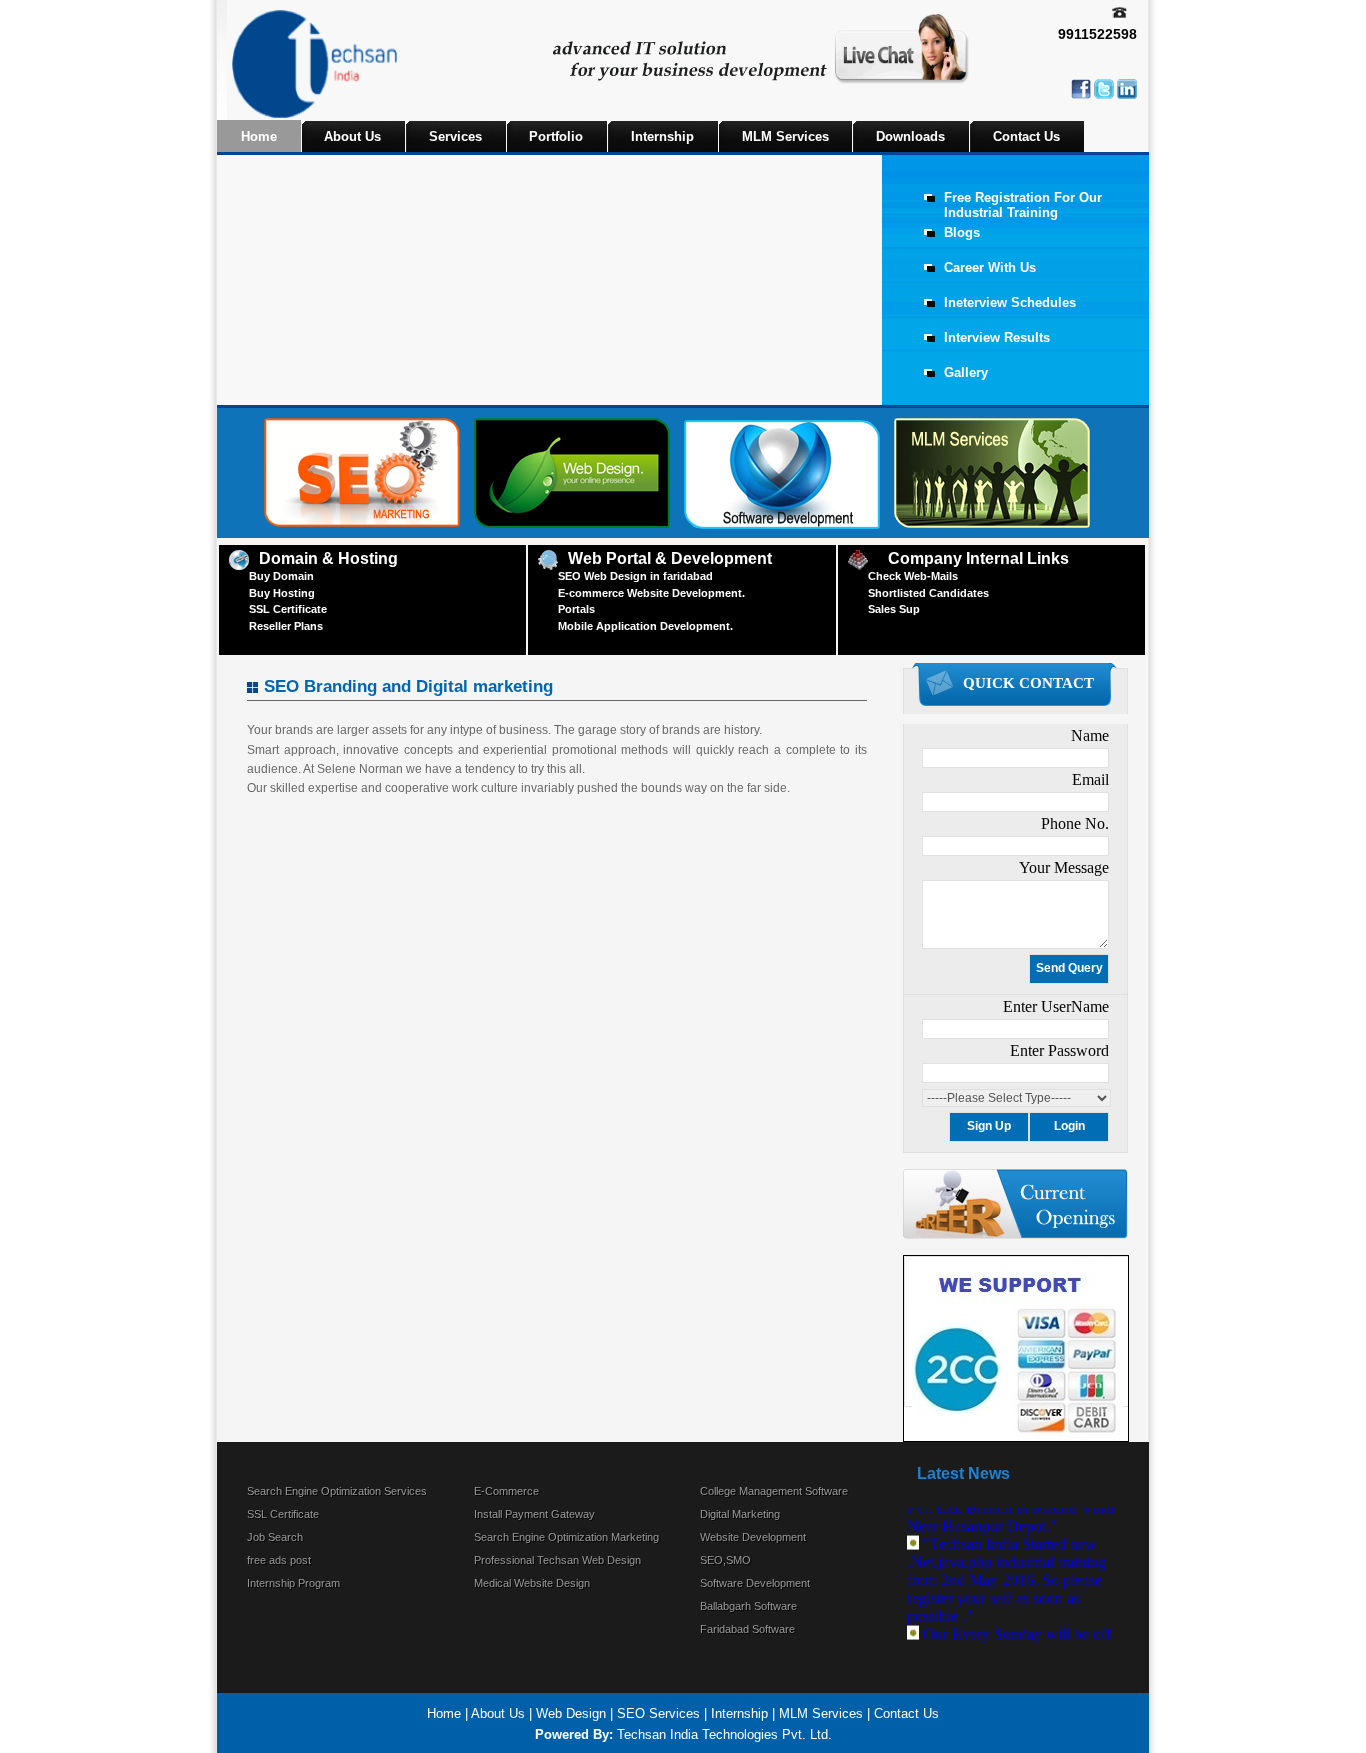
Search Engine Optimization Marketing (566, 1537)
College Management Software (774, 1491)
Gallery (966, 372)
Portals (576, 609)
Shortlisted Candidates (928, 593)
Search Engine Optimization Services (337, 1491)
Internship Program (293, 1583)
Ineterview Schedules (1010, 302)
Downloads (910, 136)
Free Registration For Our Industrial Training (1023, 205)
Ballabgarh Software (748, 1606)
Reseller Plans (286, 626)
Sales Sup (894, 609)
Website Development (753, 1537)
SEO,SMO (725, 1560)
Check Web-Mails (913, 576)
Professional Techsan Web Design (557, 1560)
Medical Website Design (532, 1583)
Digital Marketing (740, 1514)
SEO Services (658, 1713)
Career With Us (990, 267)
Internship (662, 136)
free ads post (279, 1560)
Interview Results (997, 337)
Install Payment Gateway (534, 1514)
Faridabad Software (747, 1629)
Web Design (571, 1713)
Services (455, 136)
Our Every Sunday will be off (1017, 1625)
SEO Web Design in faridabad (635, 576)
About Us (352, 136)
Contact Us (1026, 136)
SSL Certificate (288, 609)
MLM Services (785, 136)
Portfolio (556, 136)
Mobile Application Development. (645, 626)
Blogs (962, 232)
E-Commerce (506, 1491)
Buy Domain (281, 576)
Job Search (275, 1537)
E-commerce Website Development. (651, 593)
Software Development (755, 1583)
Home (259, 136)
